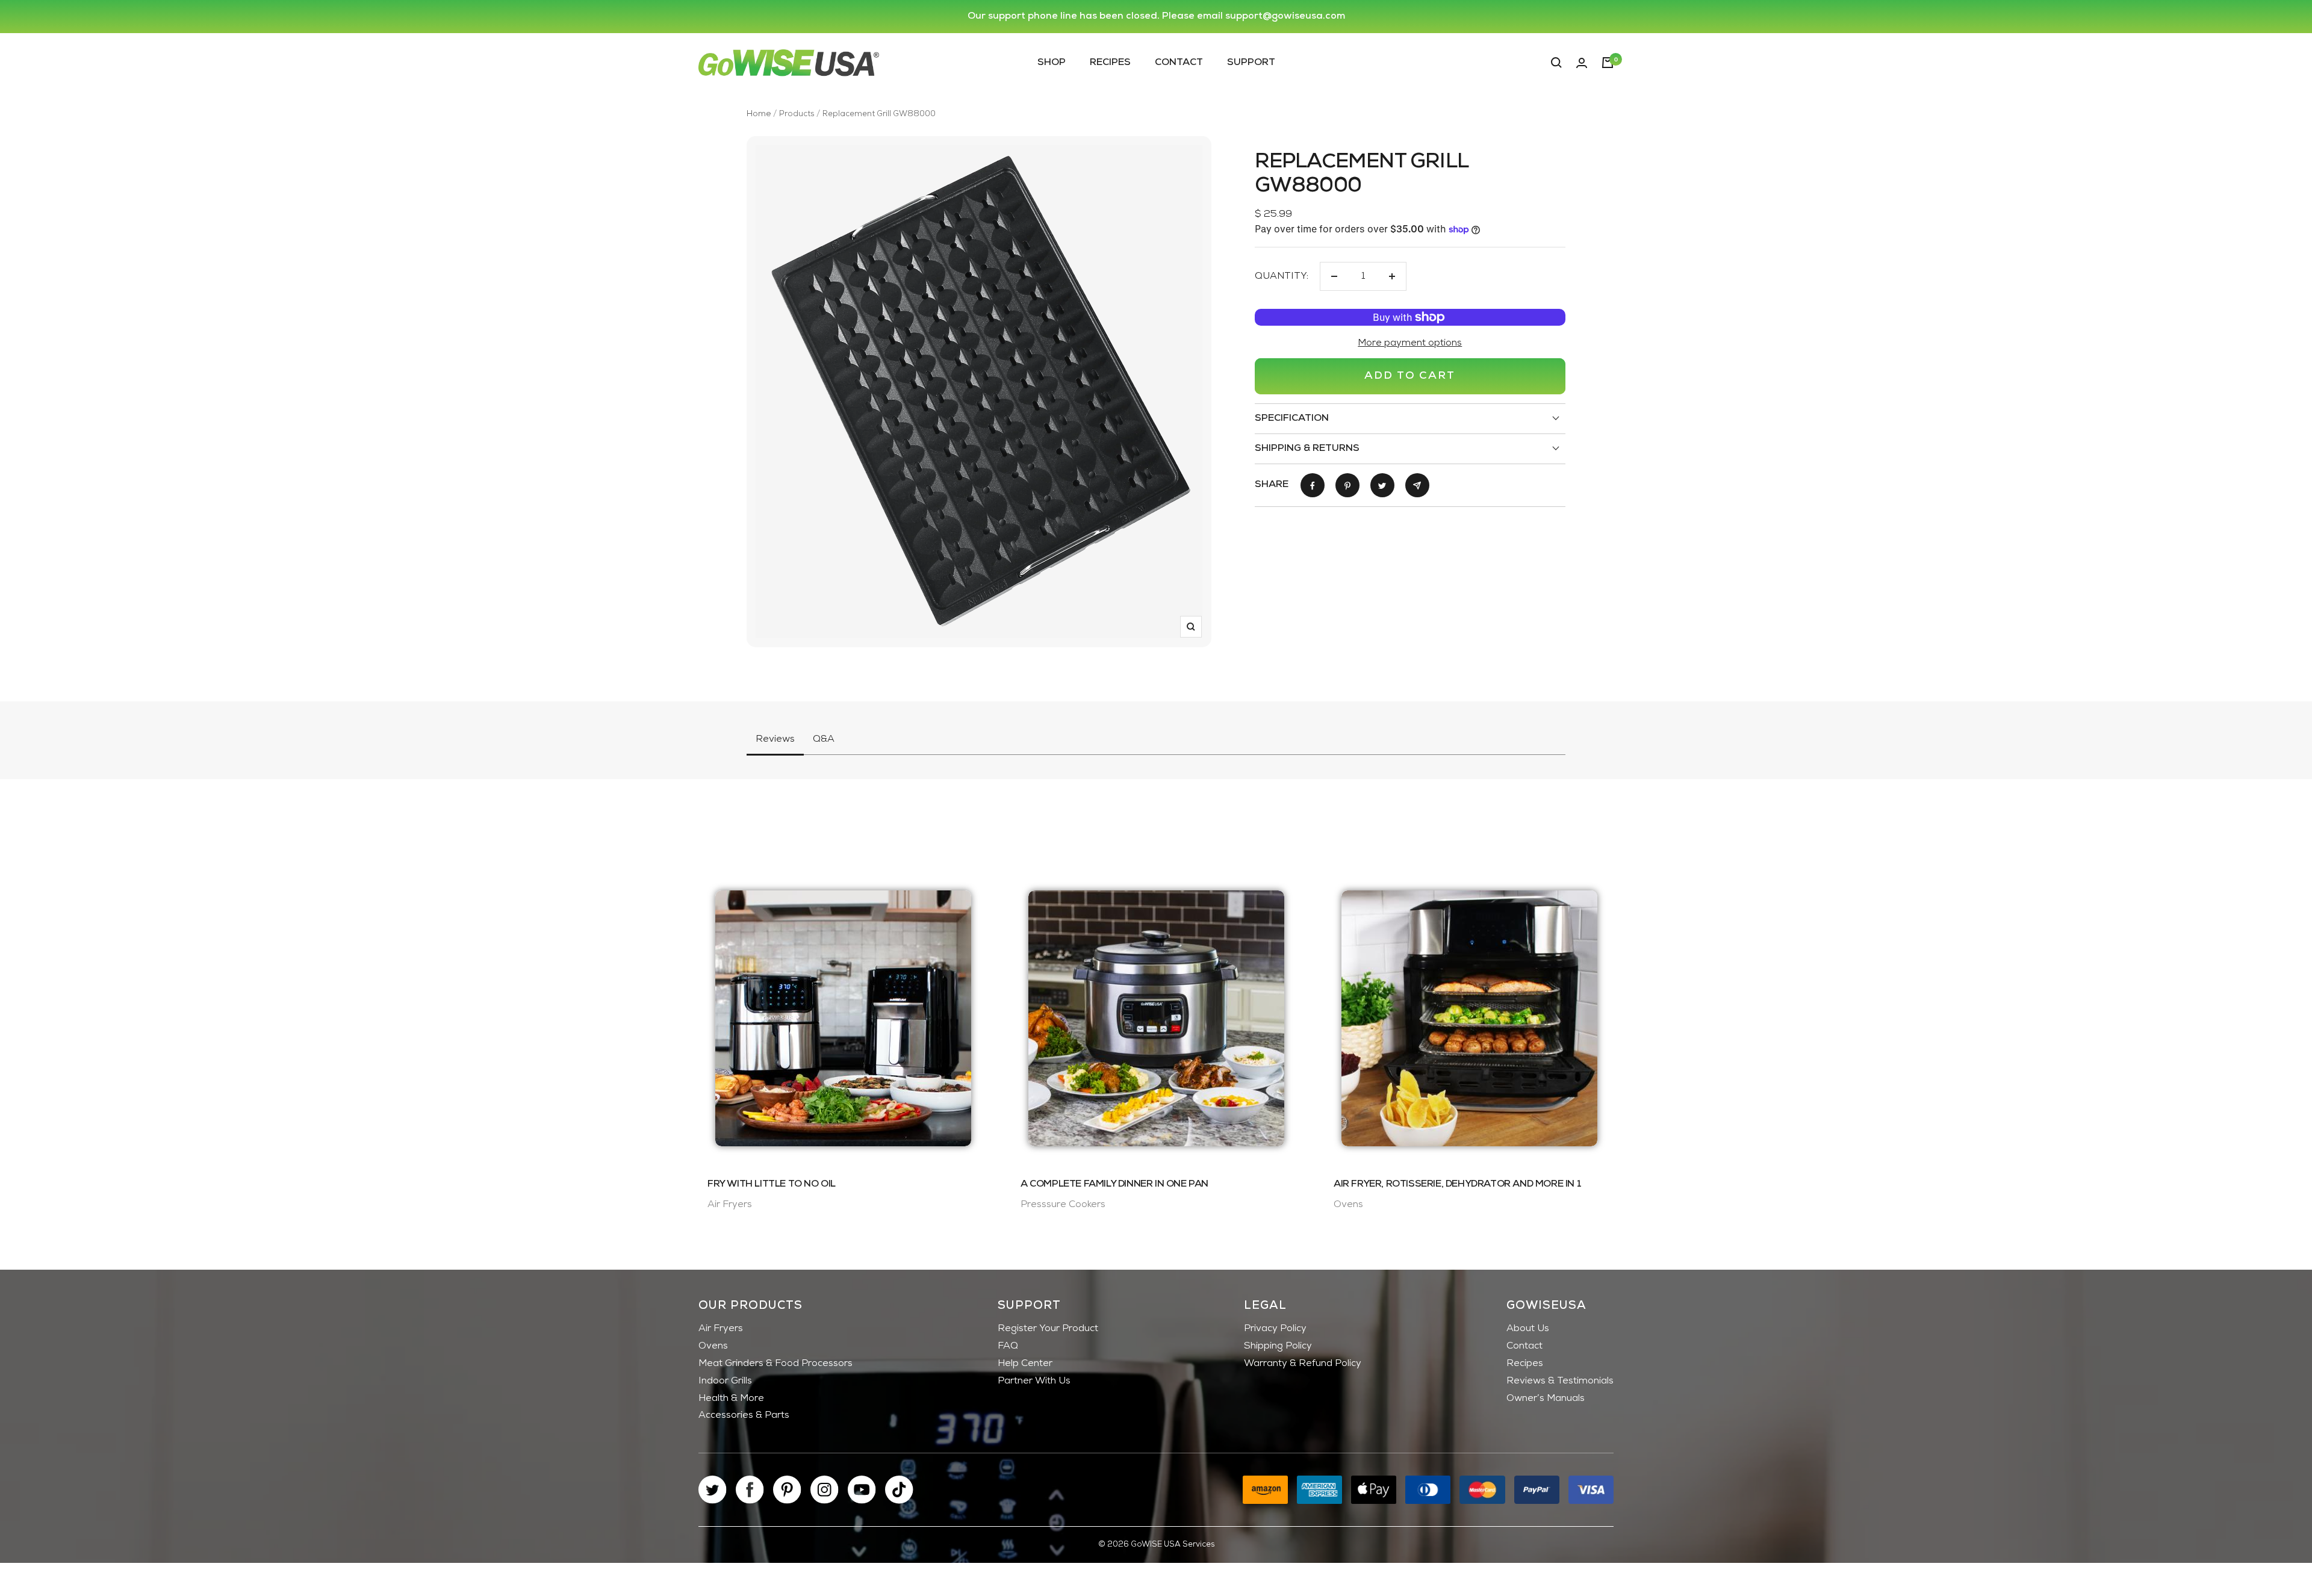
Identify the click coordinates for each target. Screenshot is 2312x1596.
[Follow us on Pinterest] (787, 1490)
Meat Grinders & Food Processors (775, 1364)
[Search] (1556, 63)
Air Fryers (721, 1329)
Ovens (713, 1346)
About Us (1528, 1329)
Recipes (1110, 62)
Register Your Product (1048, 1329)
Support (1251, 62)
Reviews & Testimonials (1560, 1381)
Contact (1179, 62)
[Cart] (1608, 63)
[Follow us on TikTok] (899, 1490)
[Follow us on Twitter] (713, 1490)
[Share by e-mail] (1417, 485)
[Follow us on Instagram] (825, 1490)
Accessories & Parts (744, 1415)
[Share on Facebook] (1313, 485)
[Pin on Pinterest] (1347, 485)
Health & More (731, 1399)
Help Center (1025, 1364)
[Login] (1582, 63)
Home (759, 114)
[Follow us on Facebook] (750, 1490)
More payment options (1410, 343)
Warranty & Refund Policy (1303, 1364)
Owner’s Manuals (1546, 1399)
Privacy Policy (1275, 1329)
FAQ (1008, 1346)
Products (797, 114)
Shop (1052, 62)
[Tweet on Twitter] (1382, 485)
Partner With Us (1034, 1381)
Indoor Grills (725, 1381)
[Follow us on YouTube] (862, 1490)
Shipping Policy (1278, 1346)
